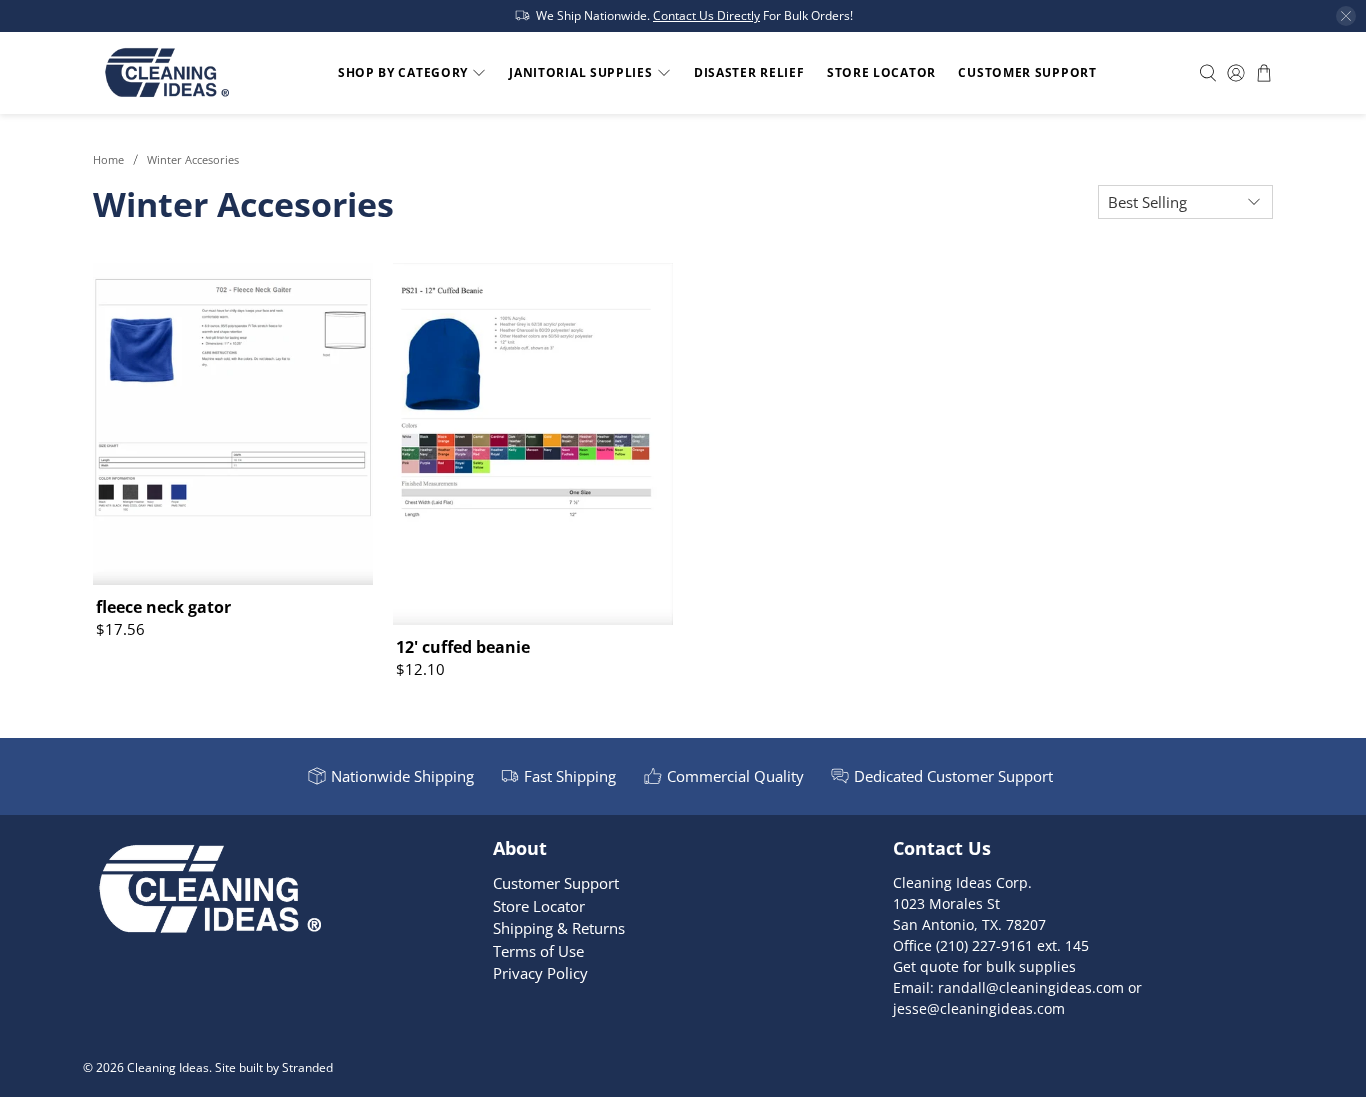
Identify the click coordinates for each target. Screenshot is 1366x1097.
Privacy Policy (540, 973)
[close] (1346, 16)
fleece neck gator (163, 606)
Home (108, 159)
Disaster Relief (749, 72)
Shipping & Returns (559, 928)
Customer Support (1027, 72)
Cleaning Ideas (168, 1067)
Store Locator (881, 72)
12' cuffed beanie (463, 646)
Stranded (307, 1067)
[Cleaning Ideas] (166, 73)
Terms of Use (538, 951)
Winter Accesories (193, 159)
